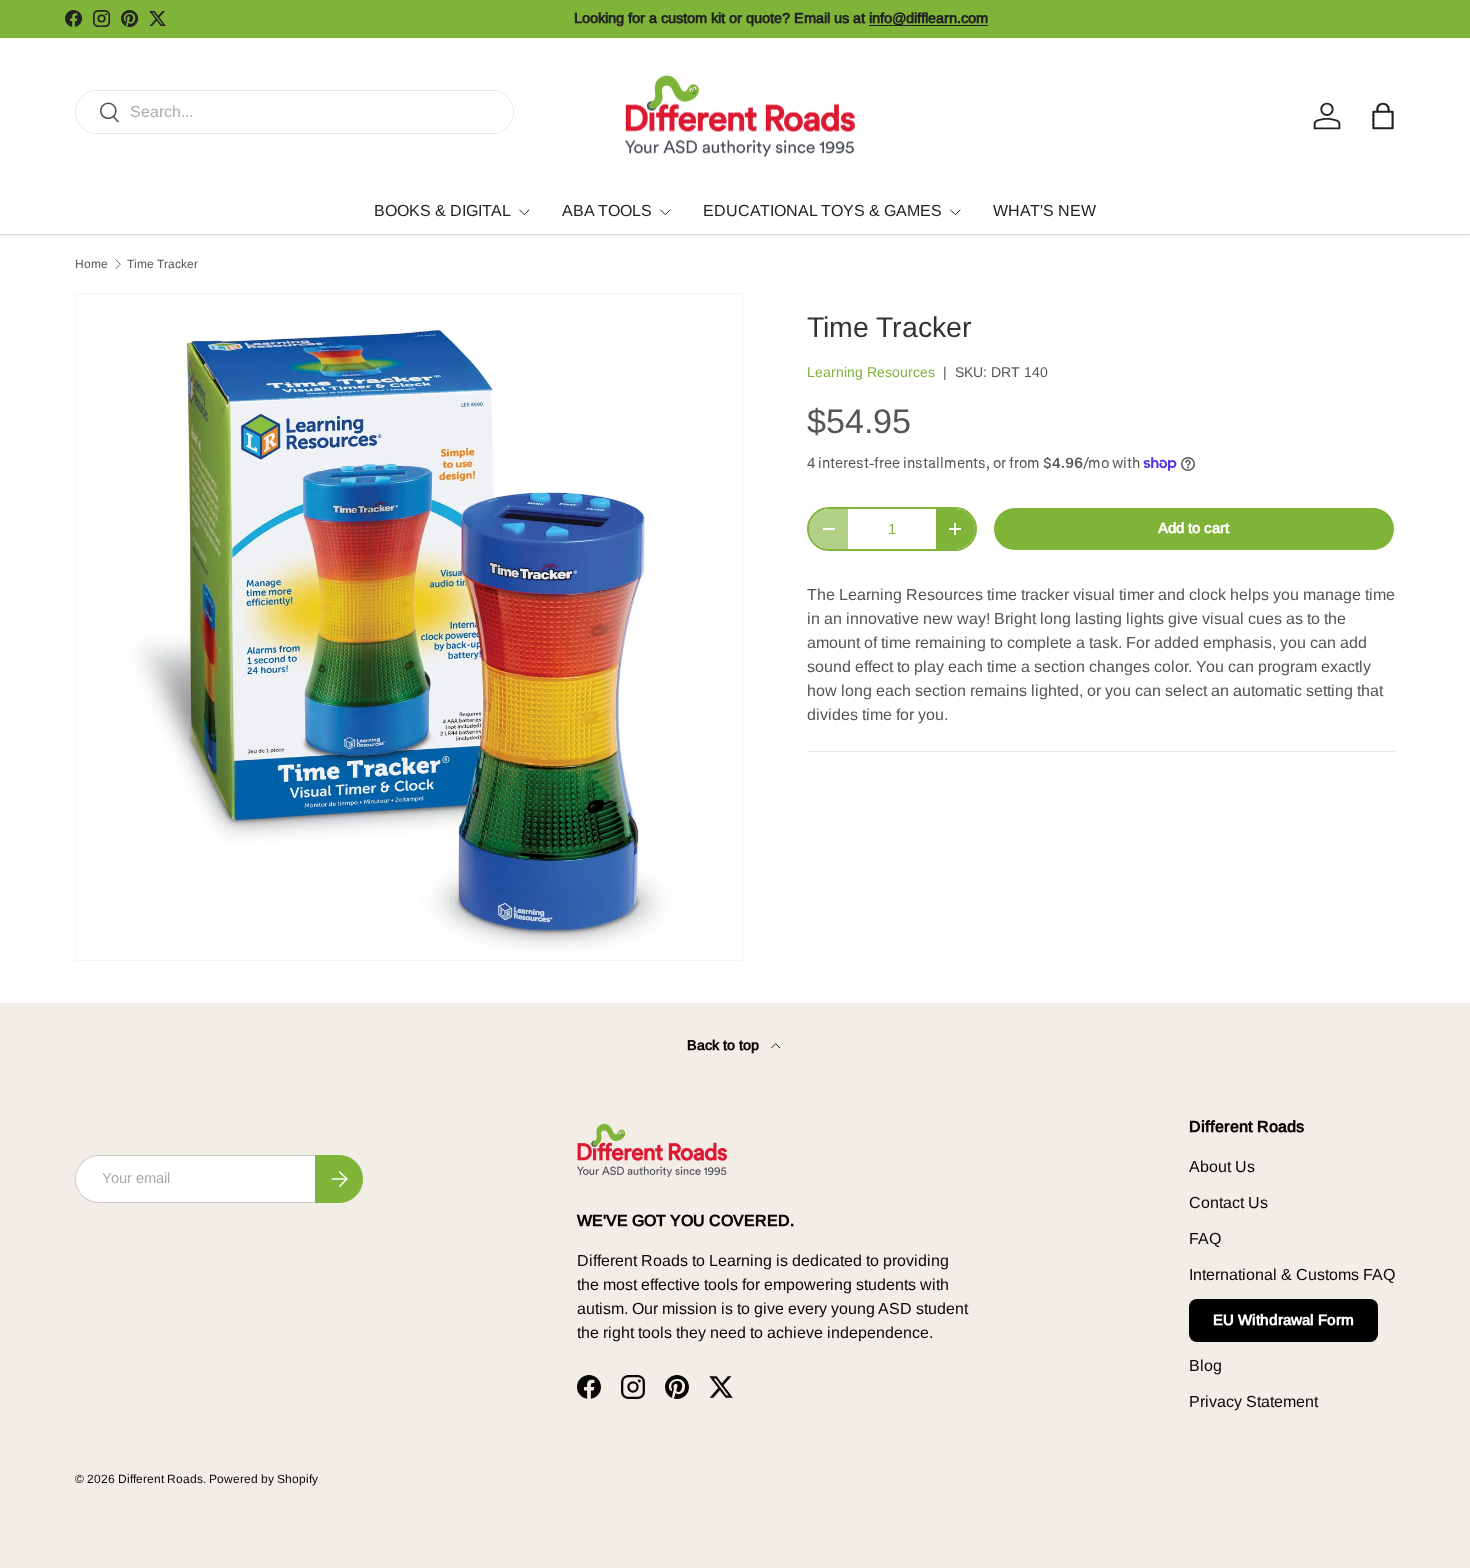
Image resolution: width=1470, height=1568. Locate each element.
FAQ (1205, 1238)
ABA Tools (607, 210)
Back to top (725, 1045)
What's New (1044, 210)
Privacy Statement (1253, 1401)
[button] (1383, 116)
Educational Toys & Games (822, 210)
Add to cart (1193, 528)
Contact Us (1228, 1202)
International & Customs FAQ (1292, 1274)
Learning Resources (871, 372)
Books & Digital (442, 210)
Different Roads (160, 1479)
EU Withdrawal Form (1283, 1319)
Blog (1205, 1365)
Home (91, 264)
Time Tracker (162, 264)
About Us (1222, 1166)
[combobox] (294, 112)
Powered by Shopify (263, 1479)
